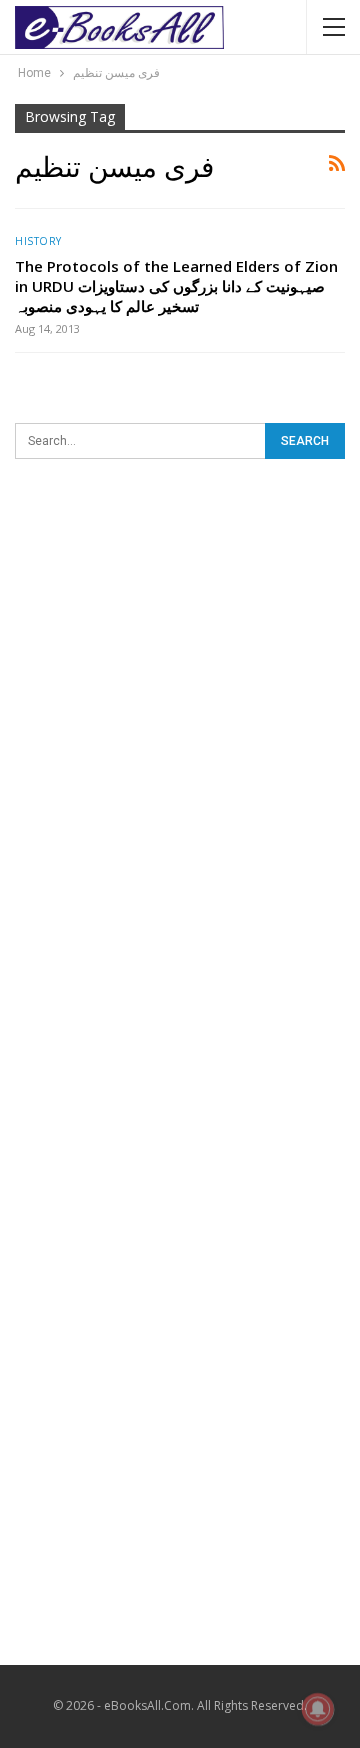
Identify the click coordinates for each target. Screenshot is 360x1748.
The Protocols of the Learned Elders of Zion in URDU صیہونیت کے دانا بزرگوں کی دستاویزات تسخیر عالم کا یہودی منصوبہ (176, 286)
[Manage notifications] (318, 1709)
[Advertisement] (180, 675)
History (38, 241)
